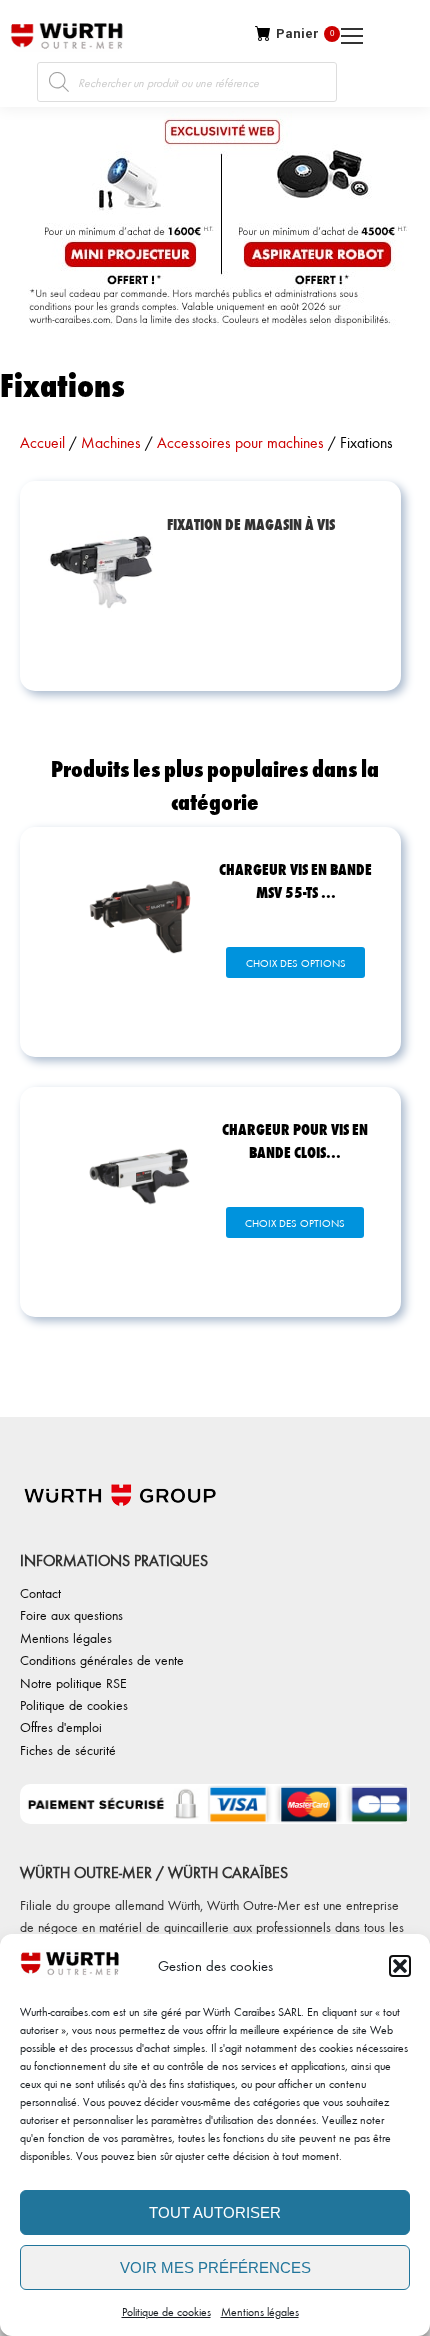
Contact (40, 1592)
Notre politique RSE (73, 1682)
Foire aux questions (71, 1614)
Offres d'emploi (61, 1726)
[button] (400, 1966)
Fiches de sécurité (68, 1749)
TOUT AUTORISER (215, 2212)
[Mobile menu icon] (422, 36)
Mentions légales (260, 2311)
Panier (305, 33)
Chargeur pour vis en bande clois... (295, 1140)
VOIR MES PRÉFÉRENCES (215, 2267)
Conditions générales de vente (102, 1659)
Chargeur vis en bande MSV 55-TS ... (295, 880)
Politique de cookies (166, 2311)
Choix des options (296, 963)
